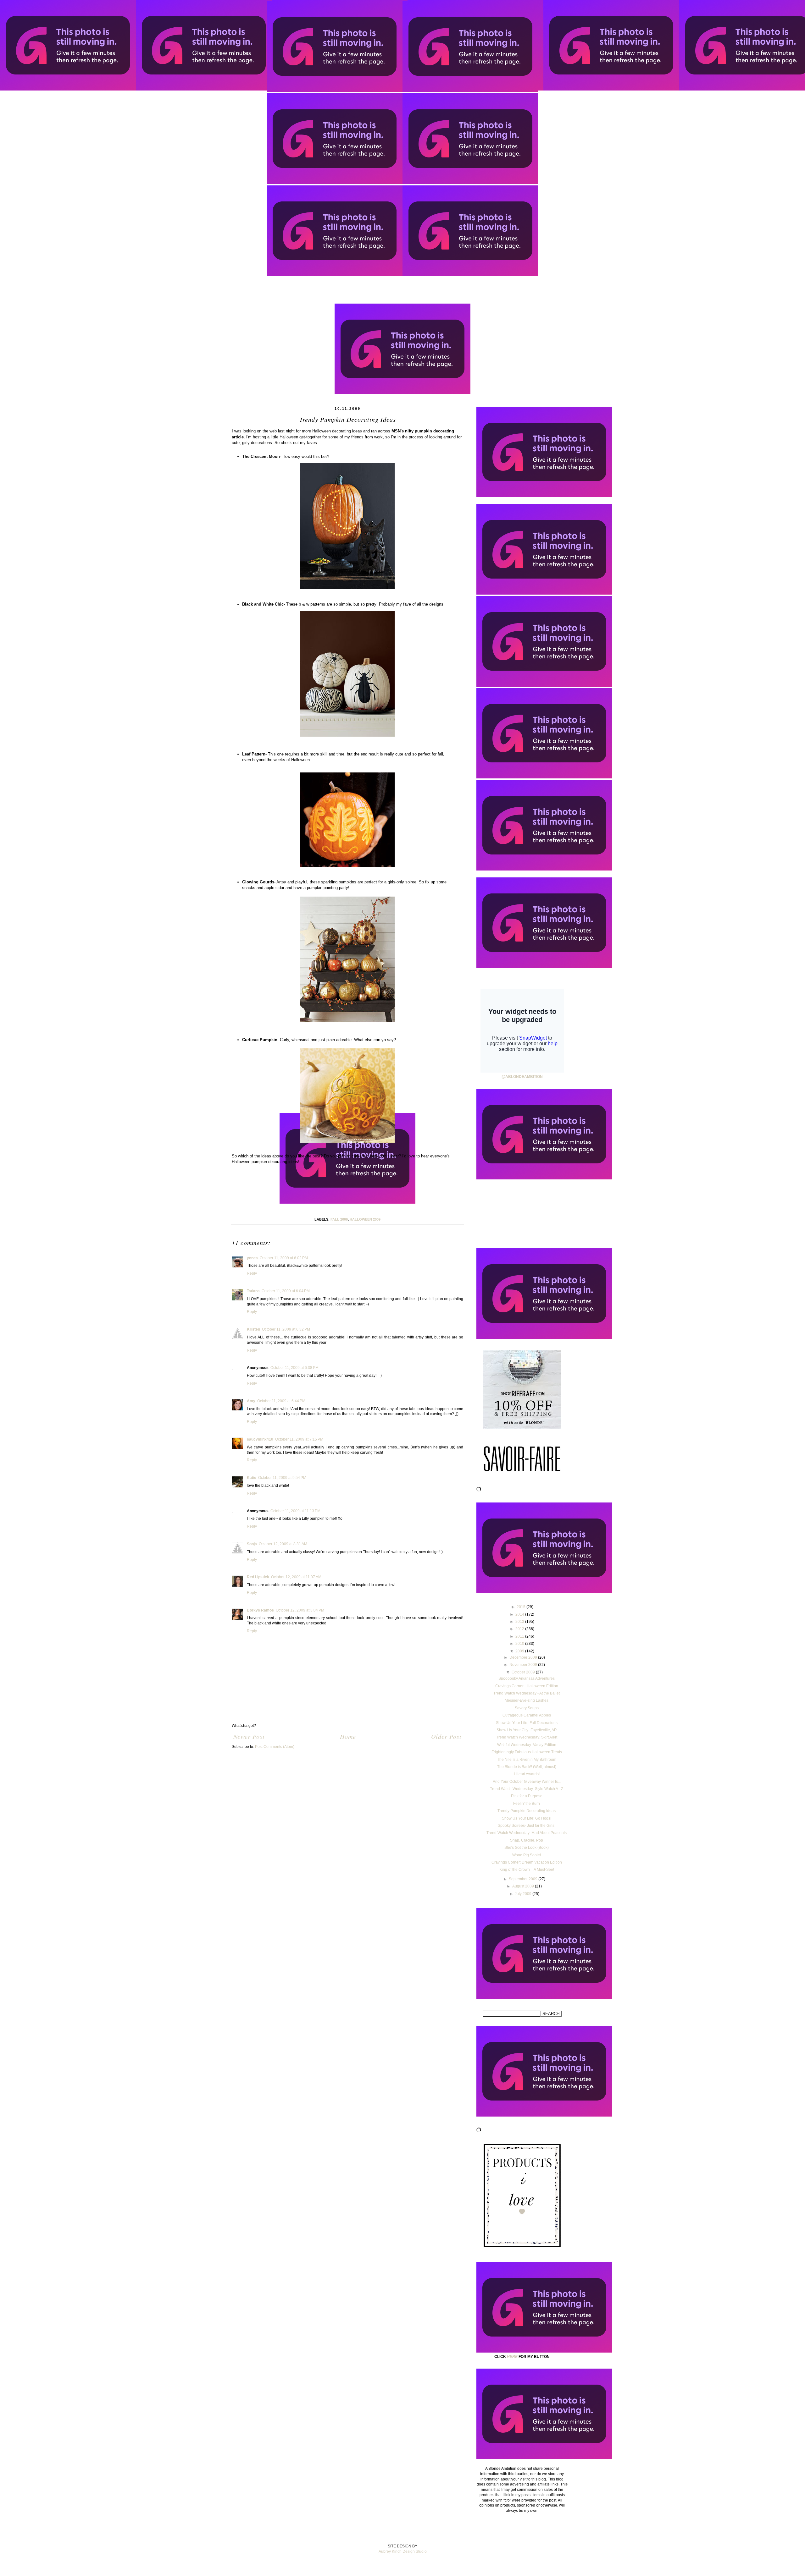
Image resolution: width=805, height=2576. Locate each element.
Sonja (252, 1544)
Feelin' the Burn (527, 1804)
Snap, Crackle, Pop (527, 1840)
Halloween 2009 (365, 1219)
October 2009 (524, 1672)
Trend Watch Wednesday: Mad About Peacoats (527, 1833)
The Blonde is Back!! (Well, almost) (527, 1767)
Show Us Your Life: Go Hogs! (527, 1818)
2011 (520, 1636)
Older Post (446, 1736)
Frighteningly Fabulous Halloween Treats (527, 1752)
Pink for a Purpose (527, 1796)
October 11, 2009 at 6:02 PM (284, 1258)
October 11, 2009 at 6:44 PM (281, 1401)
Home (348, 1736)
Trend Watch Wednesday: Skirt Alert (527, 1737)
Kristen (253, 1329)
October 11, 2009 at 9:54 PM (282, 1478)
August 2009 (524, 1886)
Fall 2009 (339, 1219)
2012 (520, 1629)
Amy (251, 1401)
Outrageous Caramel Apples (527, 1715)
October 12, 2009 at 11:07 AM (296, 1577)
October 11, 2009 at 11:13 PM (295, 1511)
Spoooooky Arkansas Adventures (527, 1678)
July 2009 (524, 1894)
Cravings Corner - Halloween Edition (527, 1686)
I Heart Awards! (527, 1774)
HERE (512, 2357)
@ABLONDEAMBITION (522, 1077)
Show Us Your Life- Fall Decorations (527, 1723)
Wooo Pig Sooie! (527, 1855)
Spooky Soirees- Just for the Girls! (527, 1826)
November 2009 (524, 1665)
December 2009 (524, 1657)
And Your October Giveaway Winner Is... (527, 1782)
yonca (252, 1258)
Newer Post (249, 1736)
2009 (520, 1651)
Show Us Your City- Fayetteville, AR (527, 1730)
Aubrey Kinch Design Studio (403, 2551)
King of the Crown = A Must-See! (527, 1870)
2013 (520, 1622)
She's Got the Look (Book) (527, 1848)
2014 (520, 1614)
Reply (252, 1273)
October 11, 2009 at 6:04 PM (286, 1291)
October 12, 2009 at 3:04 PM (300, 1610)
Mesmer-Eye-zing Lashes (527, 1700)
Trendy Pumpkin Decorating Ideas (527, 1811)
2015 (522, 1607)
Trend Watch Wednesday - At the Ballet (527, 1693)
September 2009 (524, 1879)
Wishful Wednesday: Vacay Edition (527, 1745)
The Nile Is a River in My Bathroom (527, 1760)
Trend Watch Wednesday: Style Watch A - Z (527, 1789)
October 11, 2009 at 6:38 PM (294, 1368)
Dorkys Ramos (260, 1610)
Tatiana (253, 1291)
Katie (252, 1478)
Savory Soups (527, 1708)
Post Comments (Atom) (275, 1747)
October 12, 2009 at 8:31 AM (283, 1544)
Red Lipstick (258, 1577)
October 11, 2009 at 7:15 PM (299, 1439)
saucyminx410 (260, 1439)
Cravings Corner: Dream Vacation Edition (527, 1862)
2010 (520, 1644)
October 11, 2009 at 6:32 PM (286, 1329)
